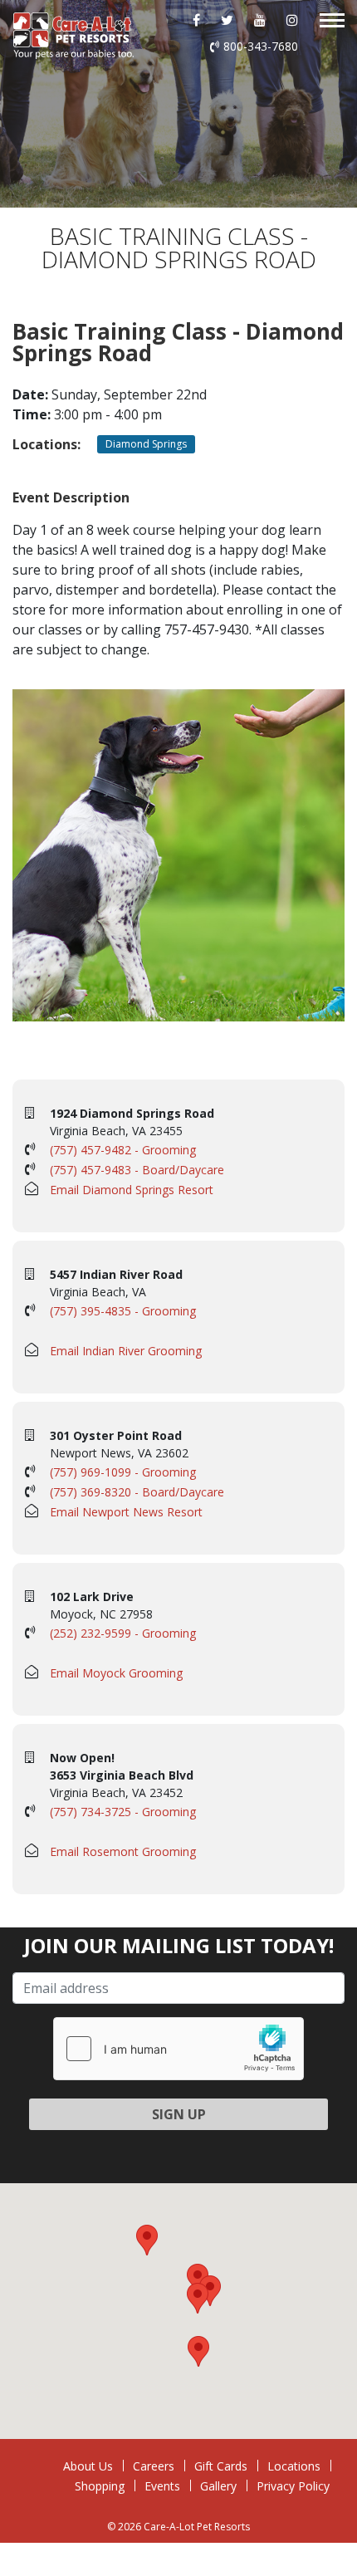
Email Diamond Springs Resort (132, 1190)
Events (162, 2486)
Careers (154, 2466)
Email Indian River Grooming (126, 1351)
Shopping (100, 2486)
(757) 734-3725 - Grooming (123, 1812)
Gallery (218, 2486)
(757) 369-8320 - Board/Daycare (137, 1492)
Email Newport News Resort (126, 1512)
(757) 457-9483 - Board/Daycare (137, 1170)
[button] (198, 2298)
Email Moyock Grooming (116, 1673)
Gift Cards (221, 2466)
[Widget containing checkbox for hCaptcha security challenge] (178, 2049)
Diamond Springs (146, 444)
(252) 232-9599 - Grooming (123, 1633)
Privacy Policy (293, 2486)
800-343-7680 (261, 46)
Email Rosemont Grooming (123, 1851)
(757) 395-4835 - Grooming (123, 1311)
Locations (294, 2466)
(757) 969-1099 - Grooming (123, 1472)
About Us (88, 2466)
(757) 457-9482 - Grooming (123, 1150)
